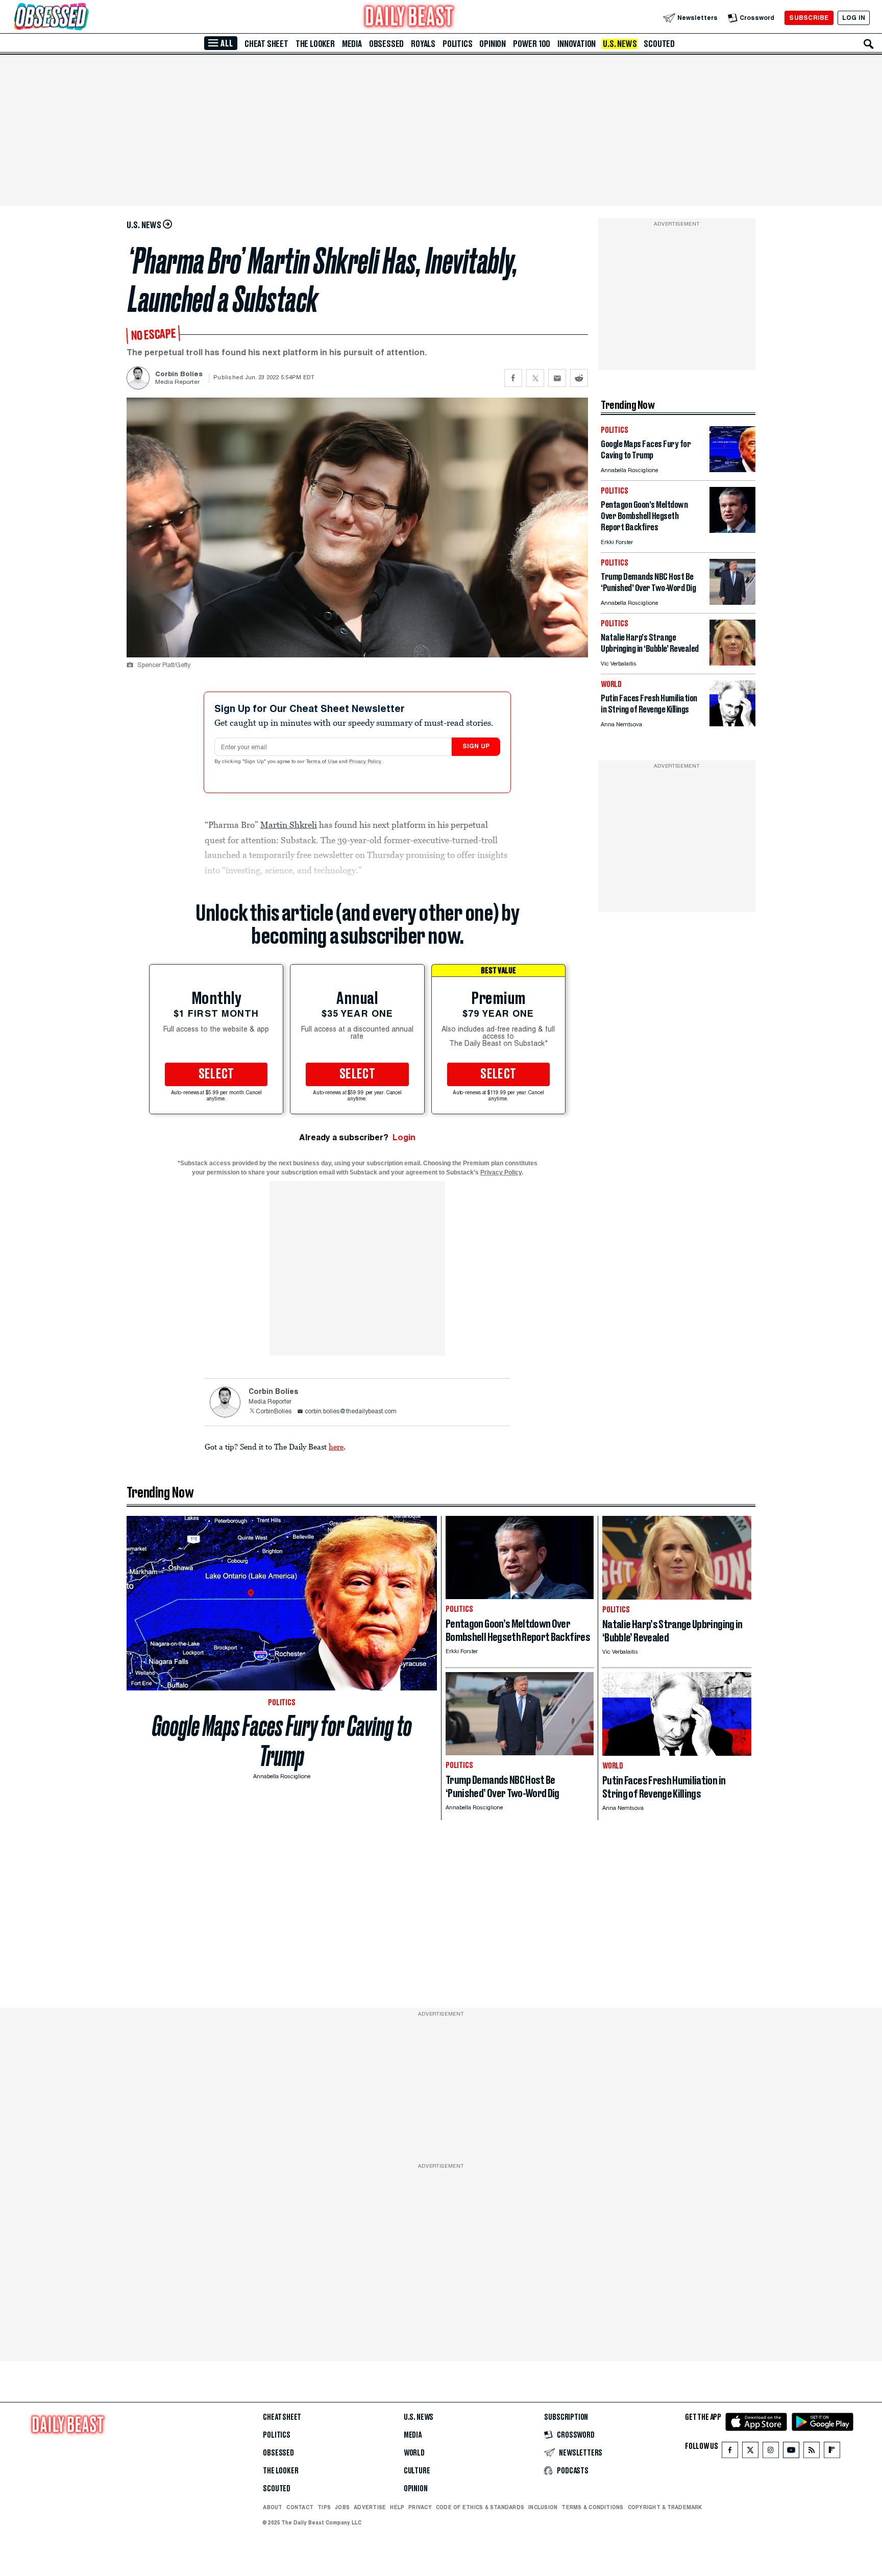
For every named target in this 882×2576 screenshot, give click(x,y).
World (414, 2453)
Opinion (493, 44)
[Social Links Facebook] (730, 2452)
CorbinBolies (274, 1412)
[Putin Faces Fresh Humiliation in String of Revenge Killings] (732, 723)
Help (397, 2507)
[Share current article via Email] (557, 378)
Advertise (370, 2507)
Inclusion (543, 2507)
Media (352, 44)
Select (216, 1074)
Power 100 (532, 44)
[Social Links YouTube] (791, 2452)
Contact (300, 2507)
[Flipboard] (832, 2452)
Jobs (342, 2507)
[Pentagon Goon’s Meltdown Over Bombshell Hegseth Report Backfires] (732, 530)
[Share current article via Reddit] (579, 378)
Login (404, 1137)
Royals (423, 44)
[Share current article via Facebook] (513, 378)
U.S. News (620, 44)
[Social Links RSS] (812, 2452)
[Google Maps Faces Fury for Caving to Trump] (732, 469)
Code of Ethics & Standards (480, 2507)
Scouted (659, 44)
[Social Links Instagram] (771, 2452)
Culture (417, 2471)
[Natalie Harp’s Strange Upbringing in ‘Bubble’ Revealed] (732, 663)
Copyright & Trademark (665, 2507)
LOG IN (854, 18)
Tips (324, 2507)
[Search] (869, 44)
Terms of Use (323, 762)
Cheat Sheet (266, 44)
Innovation (577, 44)
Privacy (420, 2507)
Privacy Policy (366, 762)
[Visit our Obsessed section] (84, 18)
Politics (457, 44)
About (273, 2507)
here (336, 1446)
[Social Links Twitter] (750, 2452)
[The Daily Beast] (409, 18)
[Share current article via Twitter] (535, 378)
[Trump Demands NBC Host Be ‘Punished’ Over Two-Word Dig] (732, 602)
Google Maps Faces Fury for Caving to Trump (282, 1741)
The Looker (315, 44)
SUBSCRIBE (809, 18)
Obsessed (386, 44)
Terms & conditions (592, 2507)
